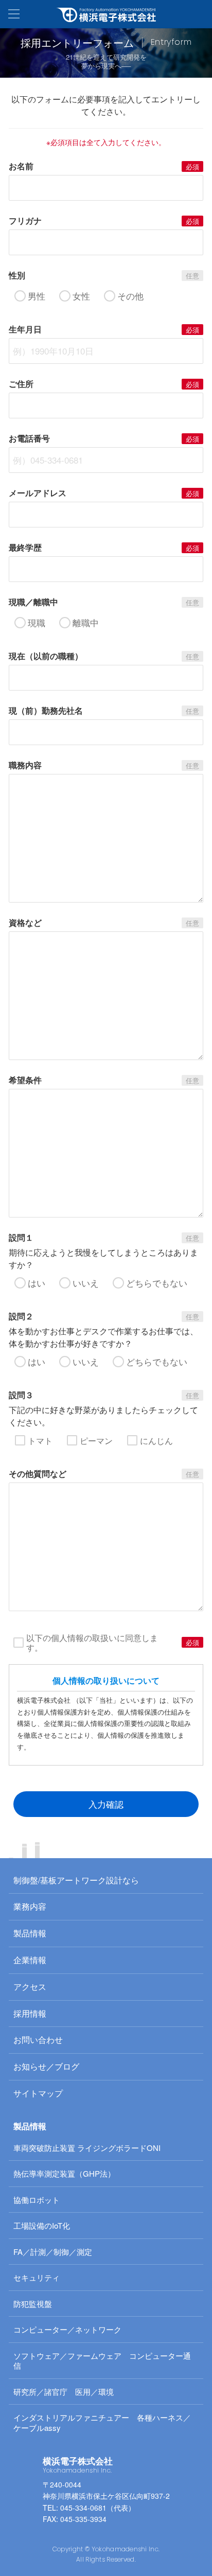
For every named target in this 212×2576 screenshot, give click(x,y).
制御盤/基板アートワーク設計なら (76, 1880)
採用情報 (30, 2013)
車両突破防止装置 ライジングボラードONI (87, 2148)
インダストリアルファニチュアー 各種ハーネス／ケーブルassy (102, 2422)
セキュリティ (37, 2277)
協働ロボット (37, 2200)
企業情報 (30, 1960)
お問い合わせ (38, 2040)
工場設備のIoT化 (42, 2225)
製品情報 (30, 1933)
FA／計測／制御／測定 (53, 2252)
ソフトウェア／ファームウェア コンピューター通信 (102, 2361)
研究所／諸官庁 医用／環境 (64, 2392)
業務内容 (30, 1906)
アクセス (30, 1987)
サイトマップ (38, 2093)
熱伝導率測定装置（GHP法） (64, 2173)
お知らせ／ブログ (46, 2066)
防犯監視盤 (33, 2304)
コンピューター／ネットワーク (67, 2329)
